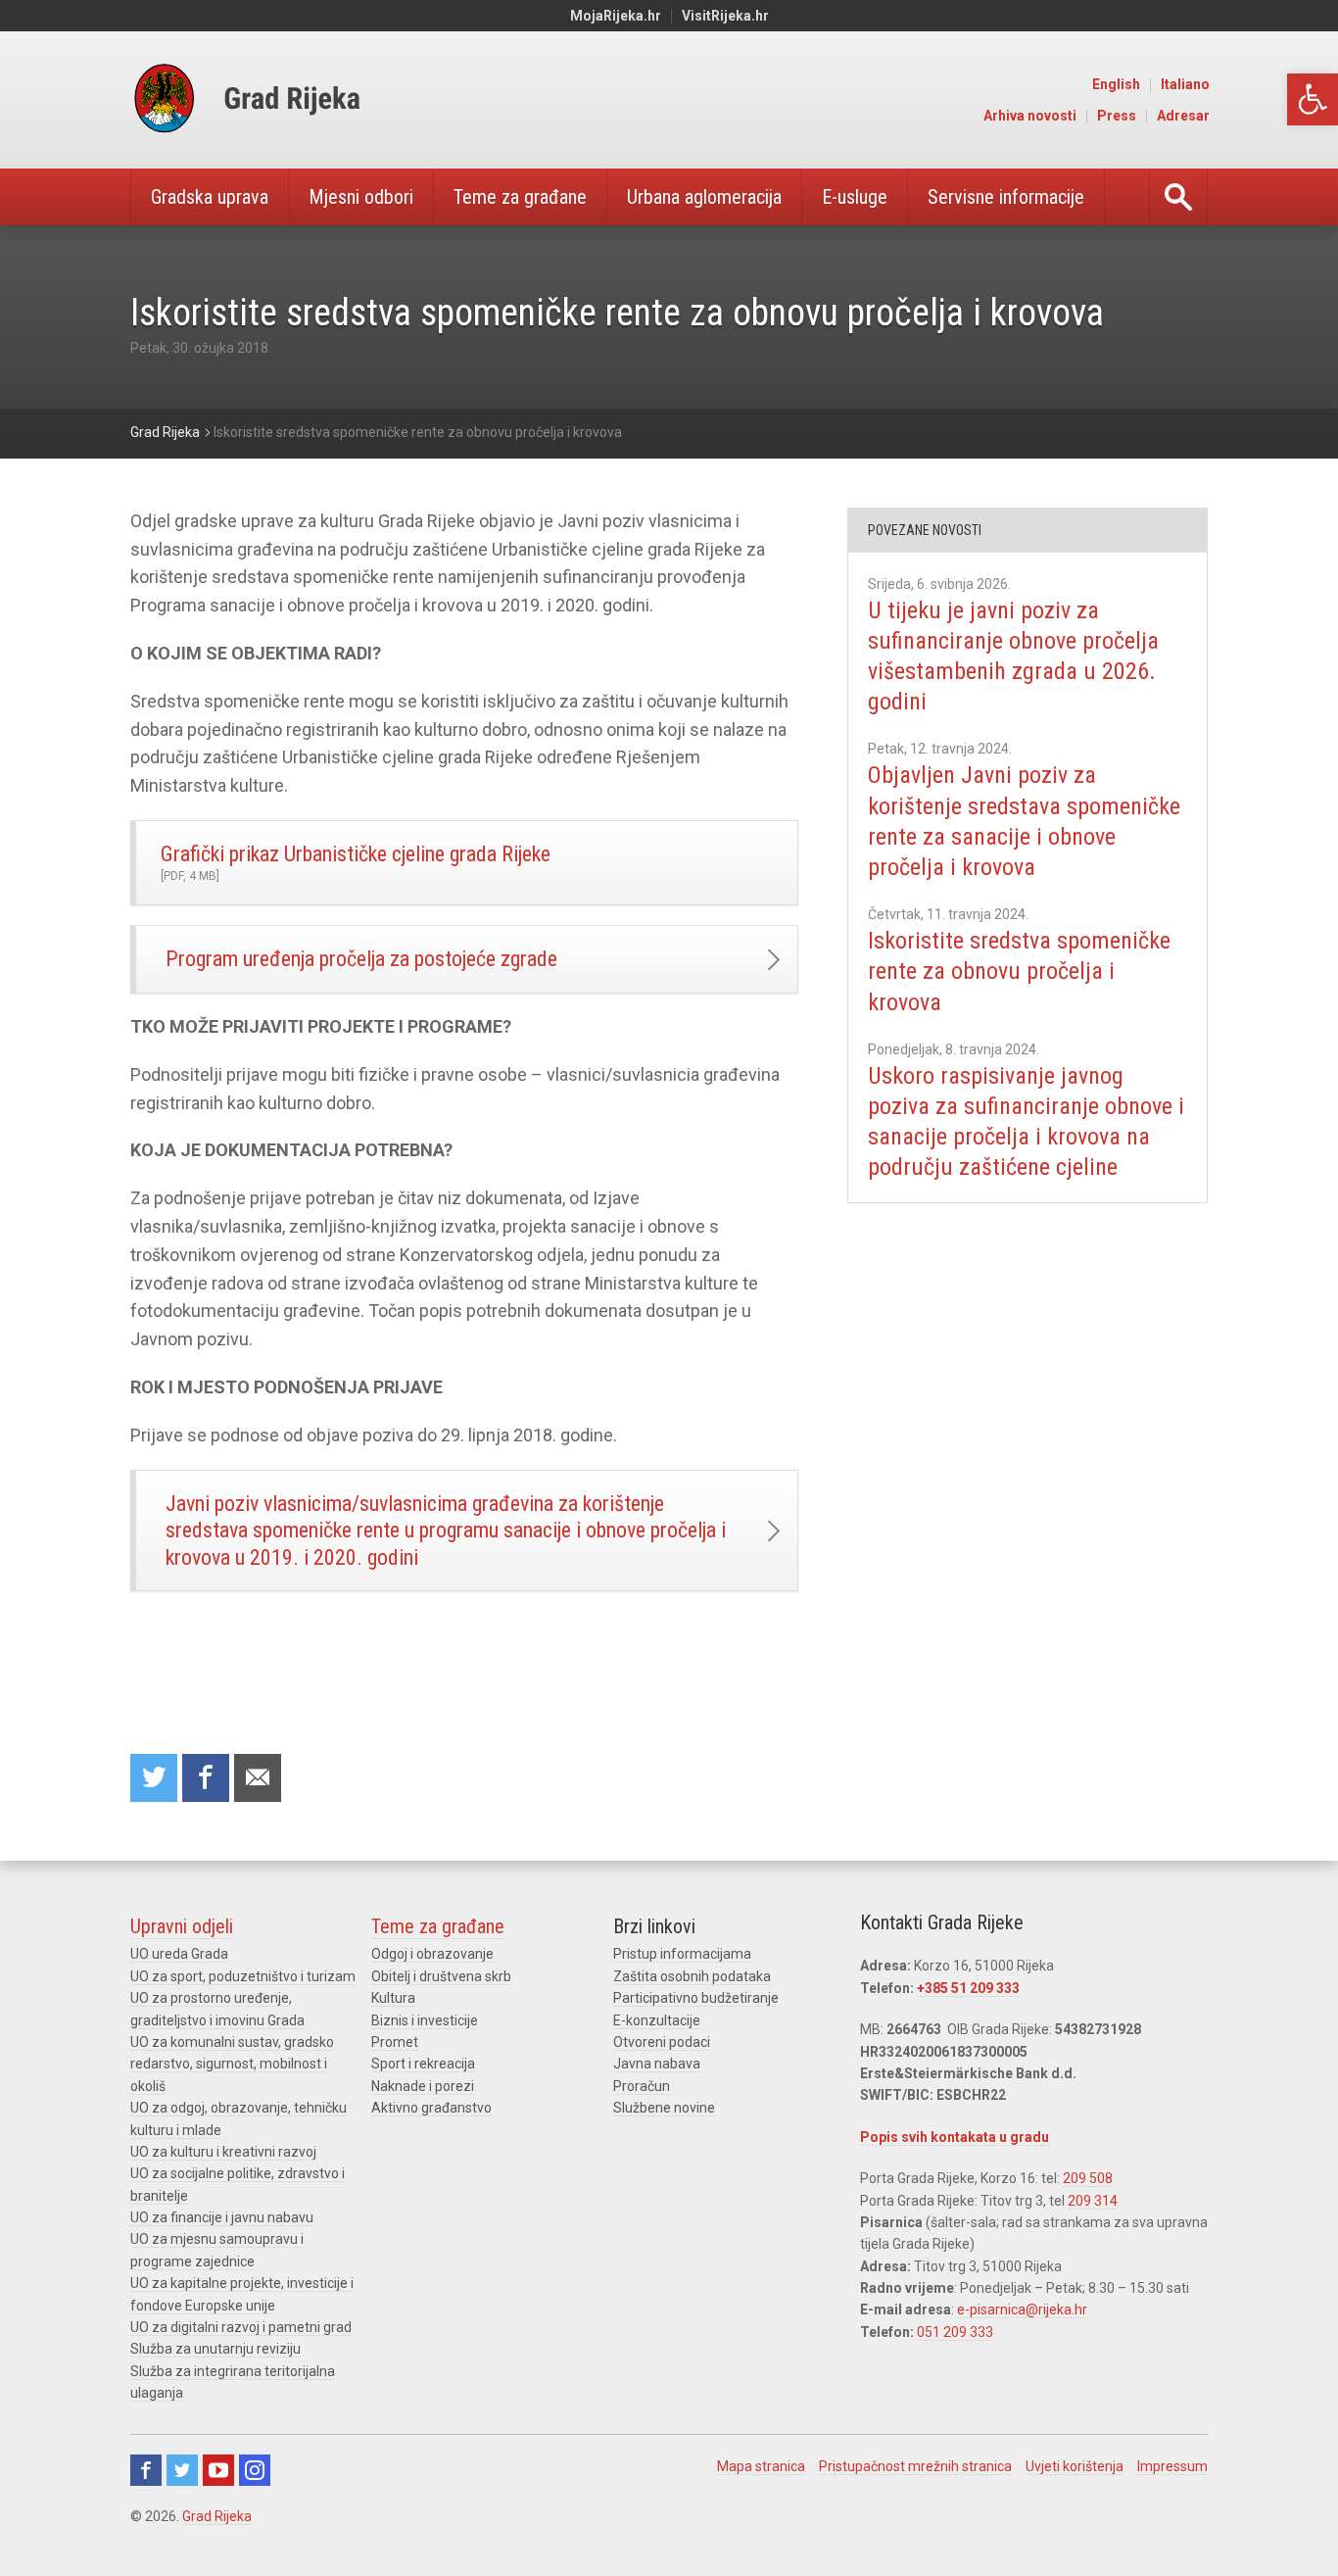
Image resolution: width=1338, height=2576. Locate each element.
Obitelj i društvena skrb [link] (441, 1976)
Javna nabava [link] (657, 2064)
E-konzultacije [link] (657, 2020)
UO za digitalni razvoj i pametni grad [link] (241, 2327)
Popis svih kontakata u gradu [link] (955, 2137)
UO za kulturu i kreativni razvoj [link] (223, 2152)
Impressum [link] (1172, 2466)
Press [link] (1117, 116)
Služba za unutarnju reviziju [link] (215, 2349)
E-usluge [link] (855, 197)
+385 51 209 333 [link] (968, 1988)
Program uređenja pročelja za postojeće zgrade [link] (361, 959)
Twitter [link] (182, 2470)
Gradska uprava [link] (210, 197)
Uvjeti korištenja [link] (1075, 2466)
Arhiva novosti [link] (1030, 116)
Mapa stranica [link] (761, 2466)
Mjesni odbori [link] (361, 197)
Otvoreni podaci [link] (662, 2042)
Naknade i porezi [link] (423, 2086)
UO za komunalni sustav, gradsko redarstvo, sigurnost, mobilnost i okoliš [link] (232, 2064)
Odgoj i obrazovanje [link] (432, 1954)
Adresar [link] (1183, 116)
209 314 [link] (1093, 2201)
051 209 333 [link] (955, 2332)
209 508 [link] (1088, 2178)
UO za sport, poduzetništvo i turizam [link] (243, 1976)
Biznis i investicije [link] (425, 2020)
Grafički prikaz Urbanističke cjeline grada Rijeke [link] (356, 863)
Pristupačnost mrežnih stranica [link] (915, 2466)
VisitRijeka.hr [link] (725, 16)
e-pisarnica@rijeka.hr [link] (1022, 2309)
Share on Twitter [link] (154, 1778)
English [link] (1116, 84)
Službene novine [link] (664, 2108)
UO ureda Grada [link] (179, 1954)
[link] (1313, 99)
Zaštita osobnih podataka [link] (692, 1976)
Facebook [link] (146, 2470)
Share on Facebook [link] (206, 1778)
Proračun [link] (642, 2086)
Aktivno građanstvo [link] (431, 2108)
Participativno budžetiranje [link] (696, 1998)
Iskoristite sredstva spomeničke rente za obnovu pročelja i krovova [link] (1019, 971)
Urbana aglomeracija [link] (704, 197)
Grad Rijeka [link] (217, 2516)
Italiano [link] (1185, 84)
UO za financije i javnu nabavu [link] (222, 2217)
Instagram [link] (255, 2470)
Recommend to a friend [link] (258, 1778)
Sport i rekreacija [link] (423, 2064)
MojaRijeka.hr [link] (616, 16)
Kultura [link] (393, 1998)
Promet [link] (395, 2042)
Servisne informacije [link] (1006, 197)
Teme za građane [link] (520, 197)
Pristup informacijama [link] (682, 1954)
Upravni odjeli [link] (182, 1926)
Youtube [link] (218, 2470)
